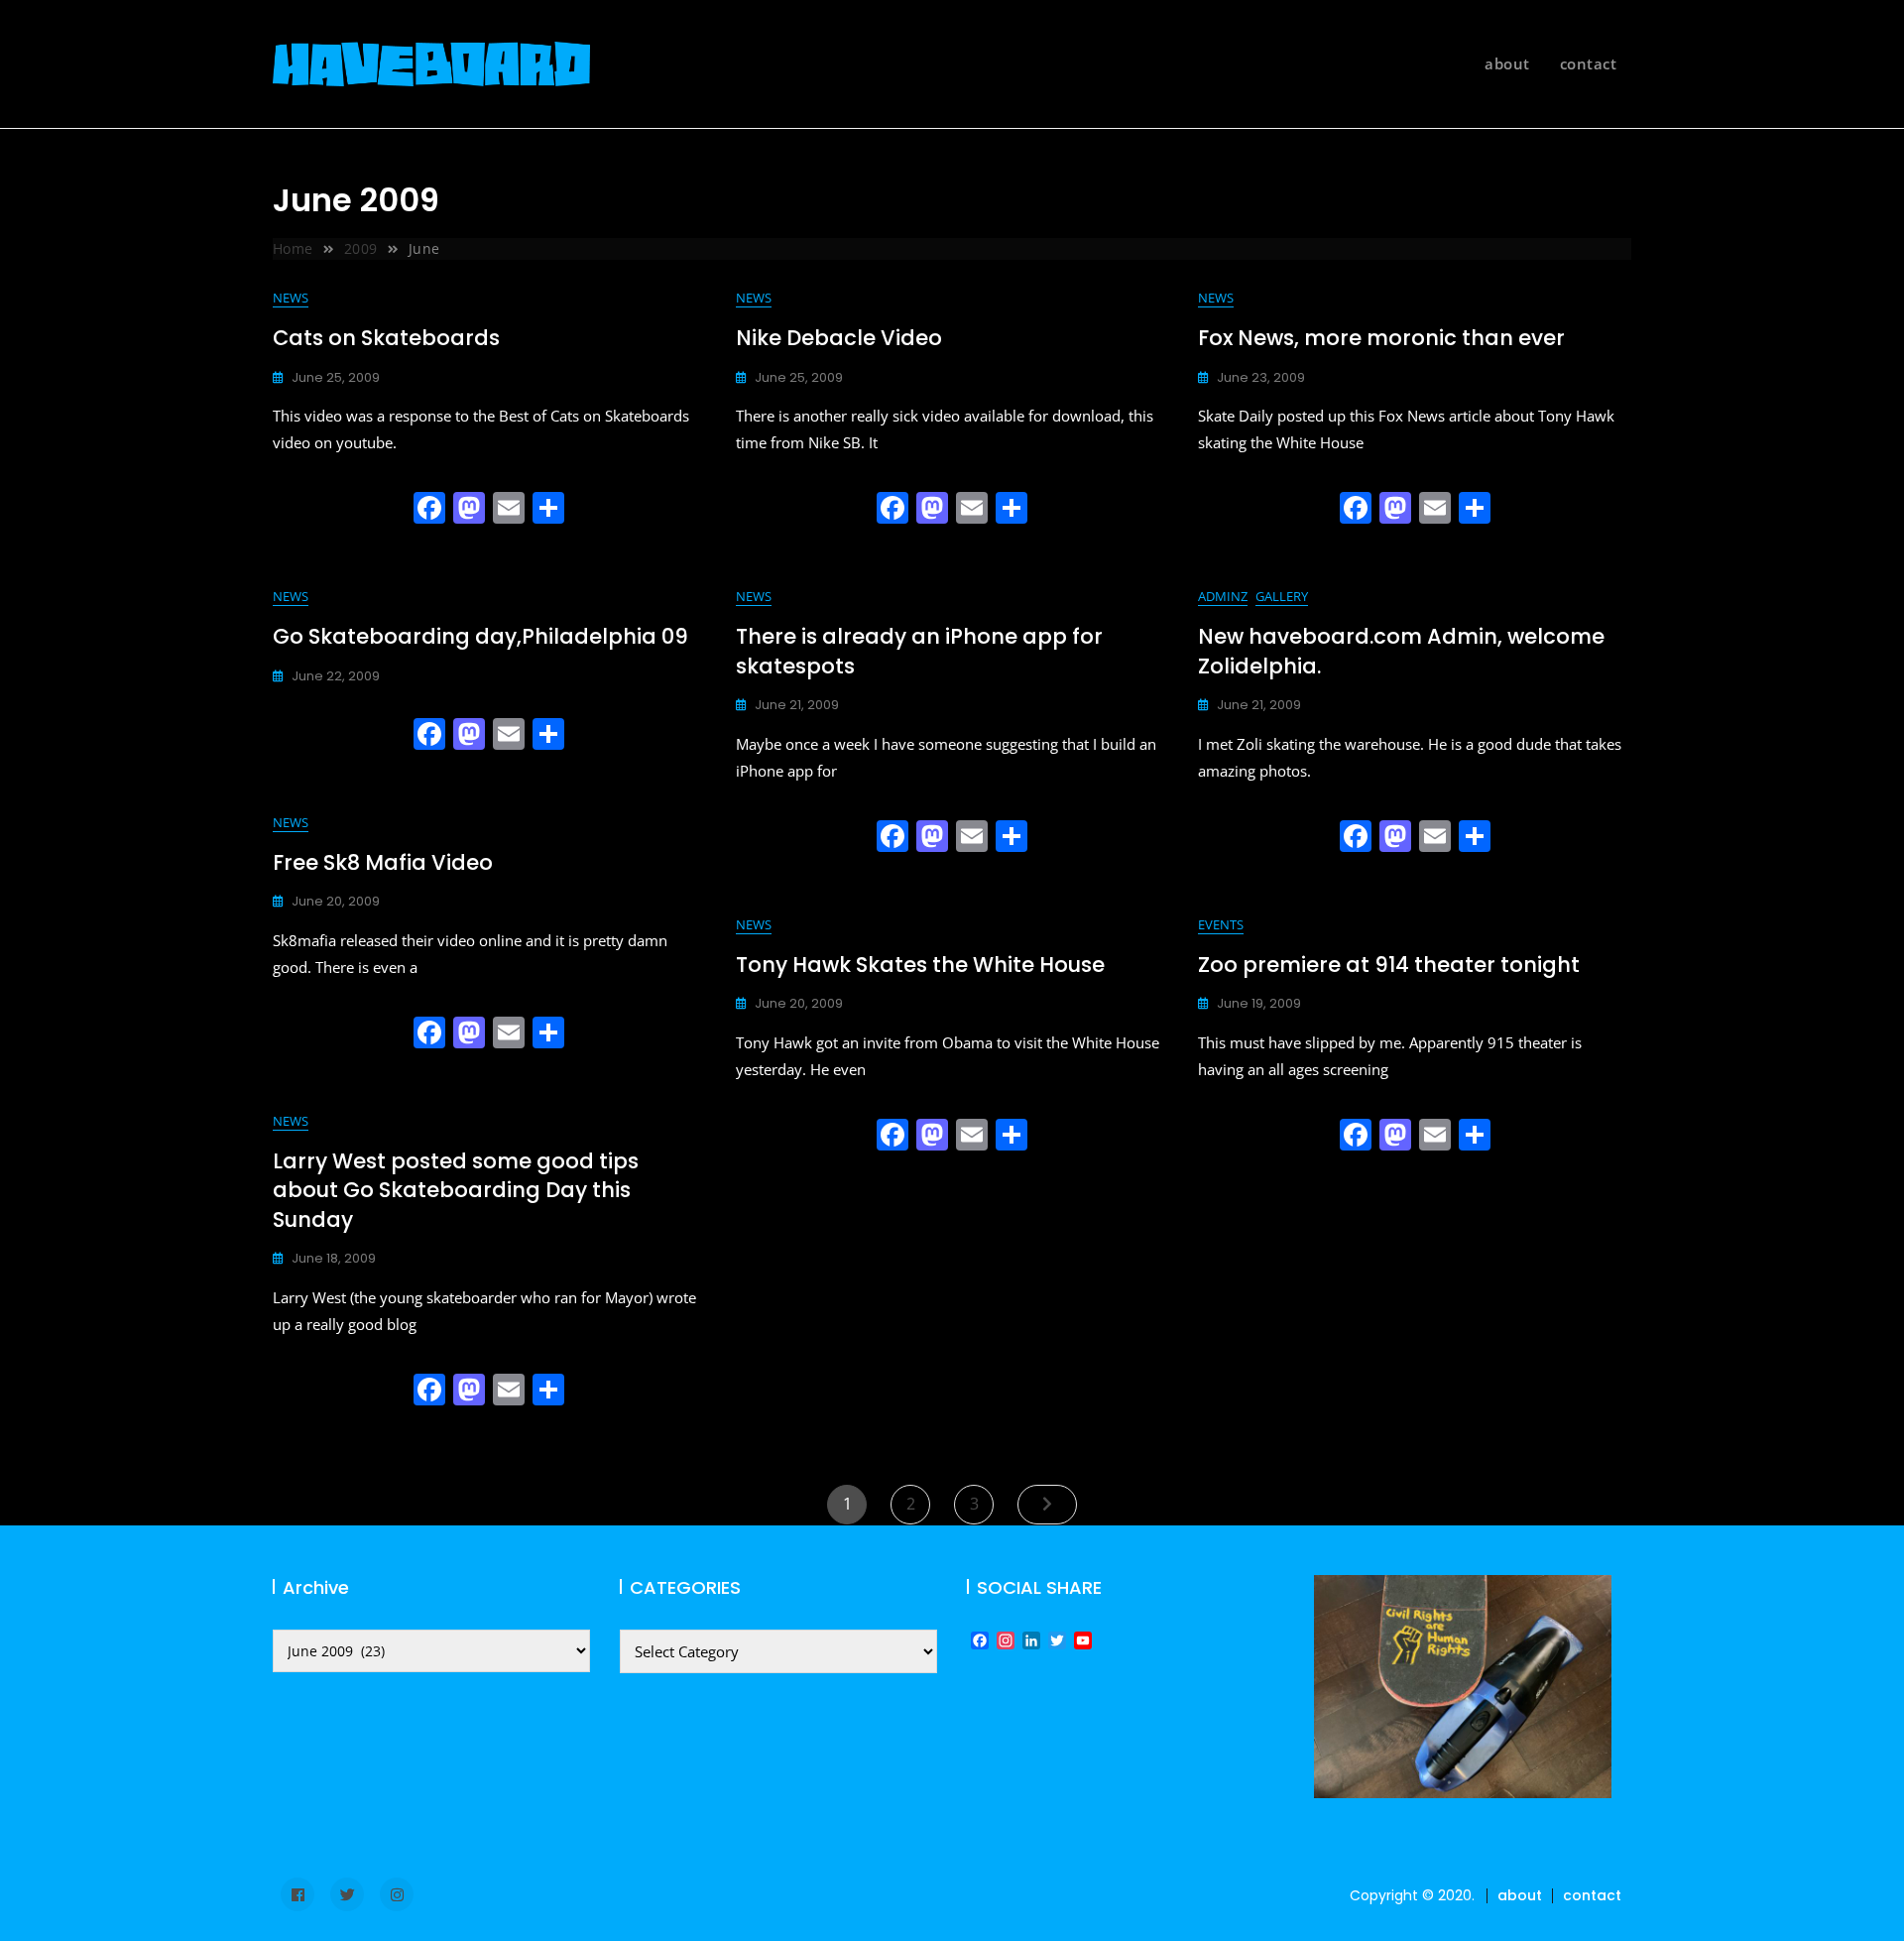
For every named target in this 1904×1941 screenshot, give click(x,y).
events (1221, 924)
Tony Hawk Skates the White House (920, 965)
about (1507, 63)
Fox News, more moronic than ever (1381, 338)
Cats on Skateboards (386, 338)
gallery (1282, 596)
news (291, 298)
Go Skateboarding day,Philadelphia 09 (480, 636)
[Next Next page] (1047, 1505)
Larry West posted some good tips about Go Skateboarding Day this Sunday (456, 1190)
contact (1589, 63)
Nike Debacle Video (839, 338)
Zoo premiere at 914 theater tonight (1389, 965)
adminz (1223, 596)
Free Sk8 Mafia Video (383, 862)
